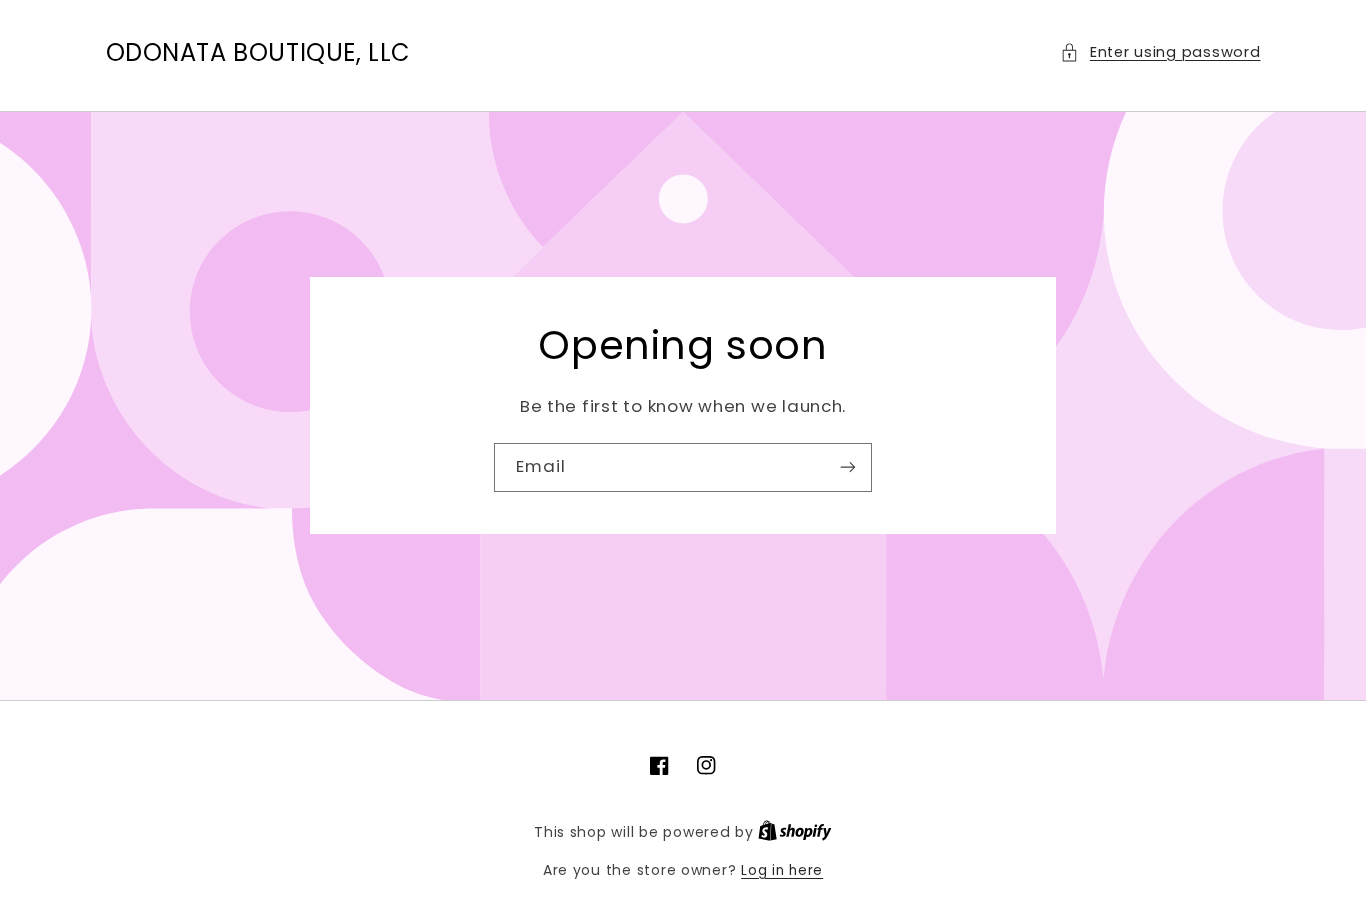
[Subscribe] (848, 467)
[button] (1160, 53)
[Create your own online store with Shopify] (795, 832)
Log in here (782, 870)
